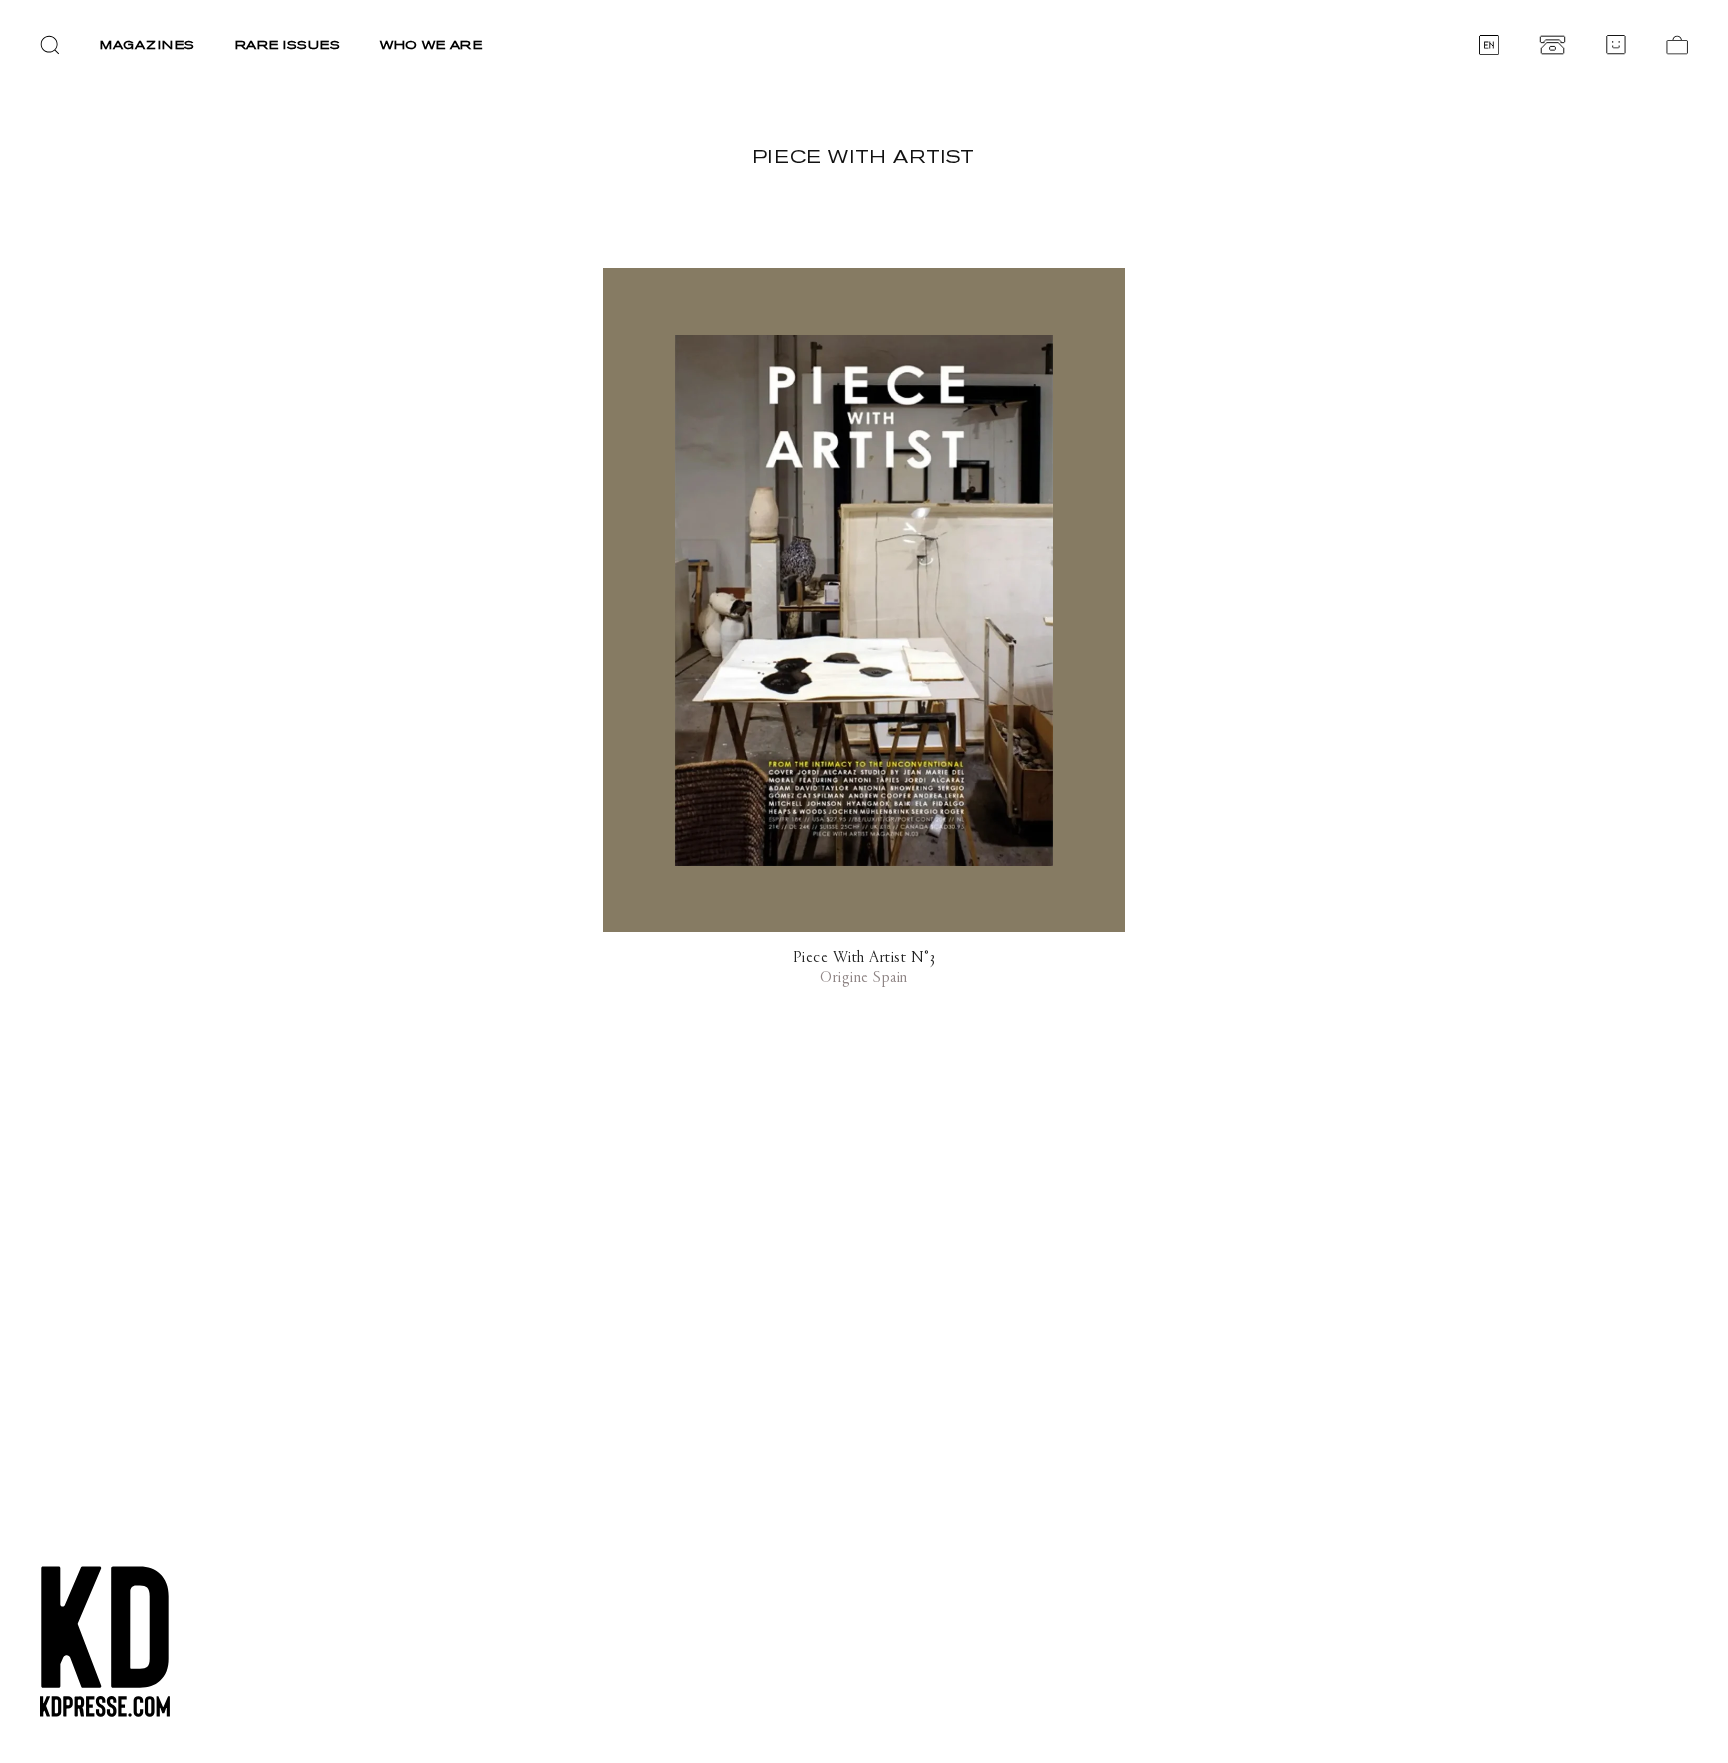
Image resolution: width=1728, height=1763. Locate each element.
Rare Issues (288, 44)
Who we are (431, 44)
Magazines (147, 44)
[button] (50, 45)
